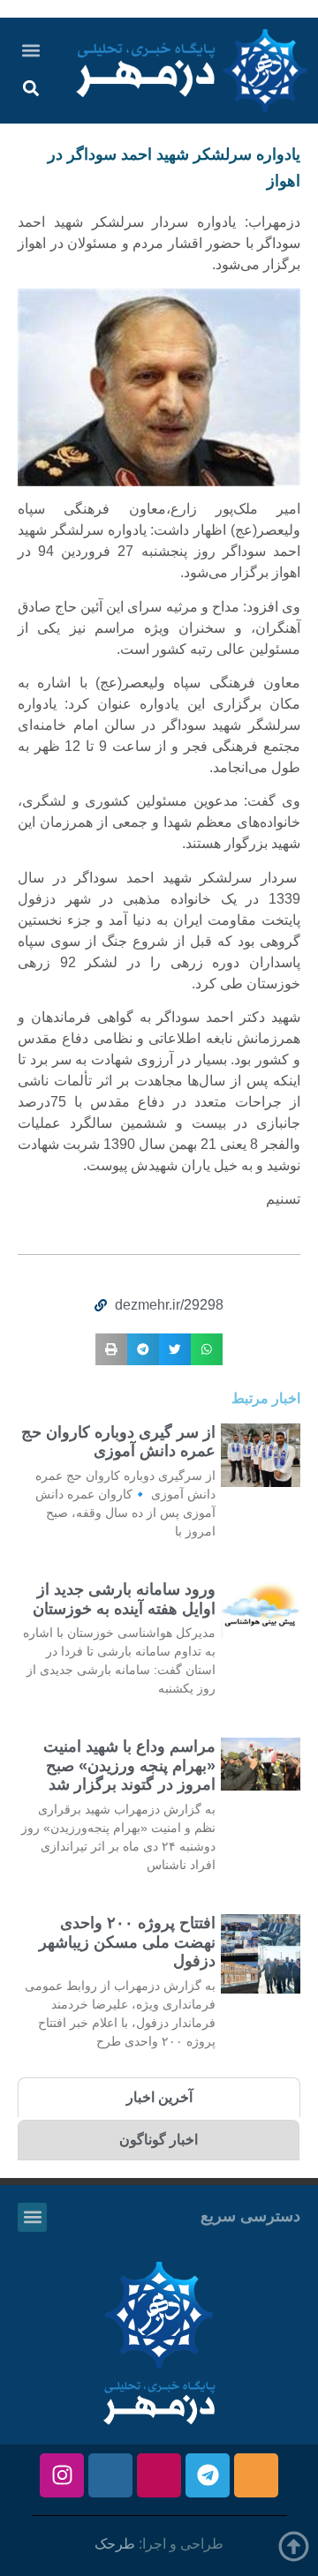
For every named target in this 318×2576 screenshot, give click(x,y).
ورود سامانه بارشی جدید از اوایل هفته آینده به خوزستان (124, 1599)
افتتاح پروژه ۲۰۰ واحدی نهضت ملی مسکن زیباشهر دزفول (127, 1942)
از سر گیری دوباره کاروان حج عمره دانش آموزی (118, 1442)
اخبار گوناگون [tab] (159, 2140)
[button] (30, 50)
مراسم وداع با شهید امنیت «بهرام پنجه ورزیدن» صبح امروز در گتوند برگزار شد (129, 1765)
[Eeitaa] (256, 2475)
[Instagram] (62, 2475)
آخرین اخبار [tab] (159, 2097)
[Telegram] (208, 2475)
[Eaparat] (159, 2475)
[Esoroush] (110, 2475)
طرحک (115, 2544)
